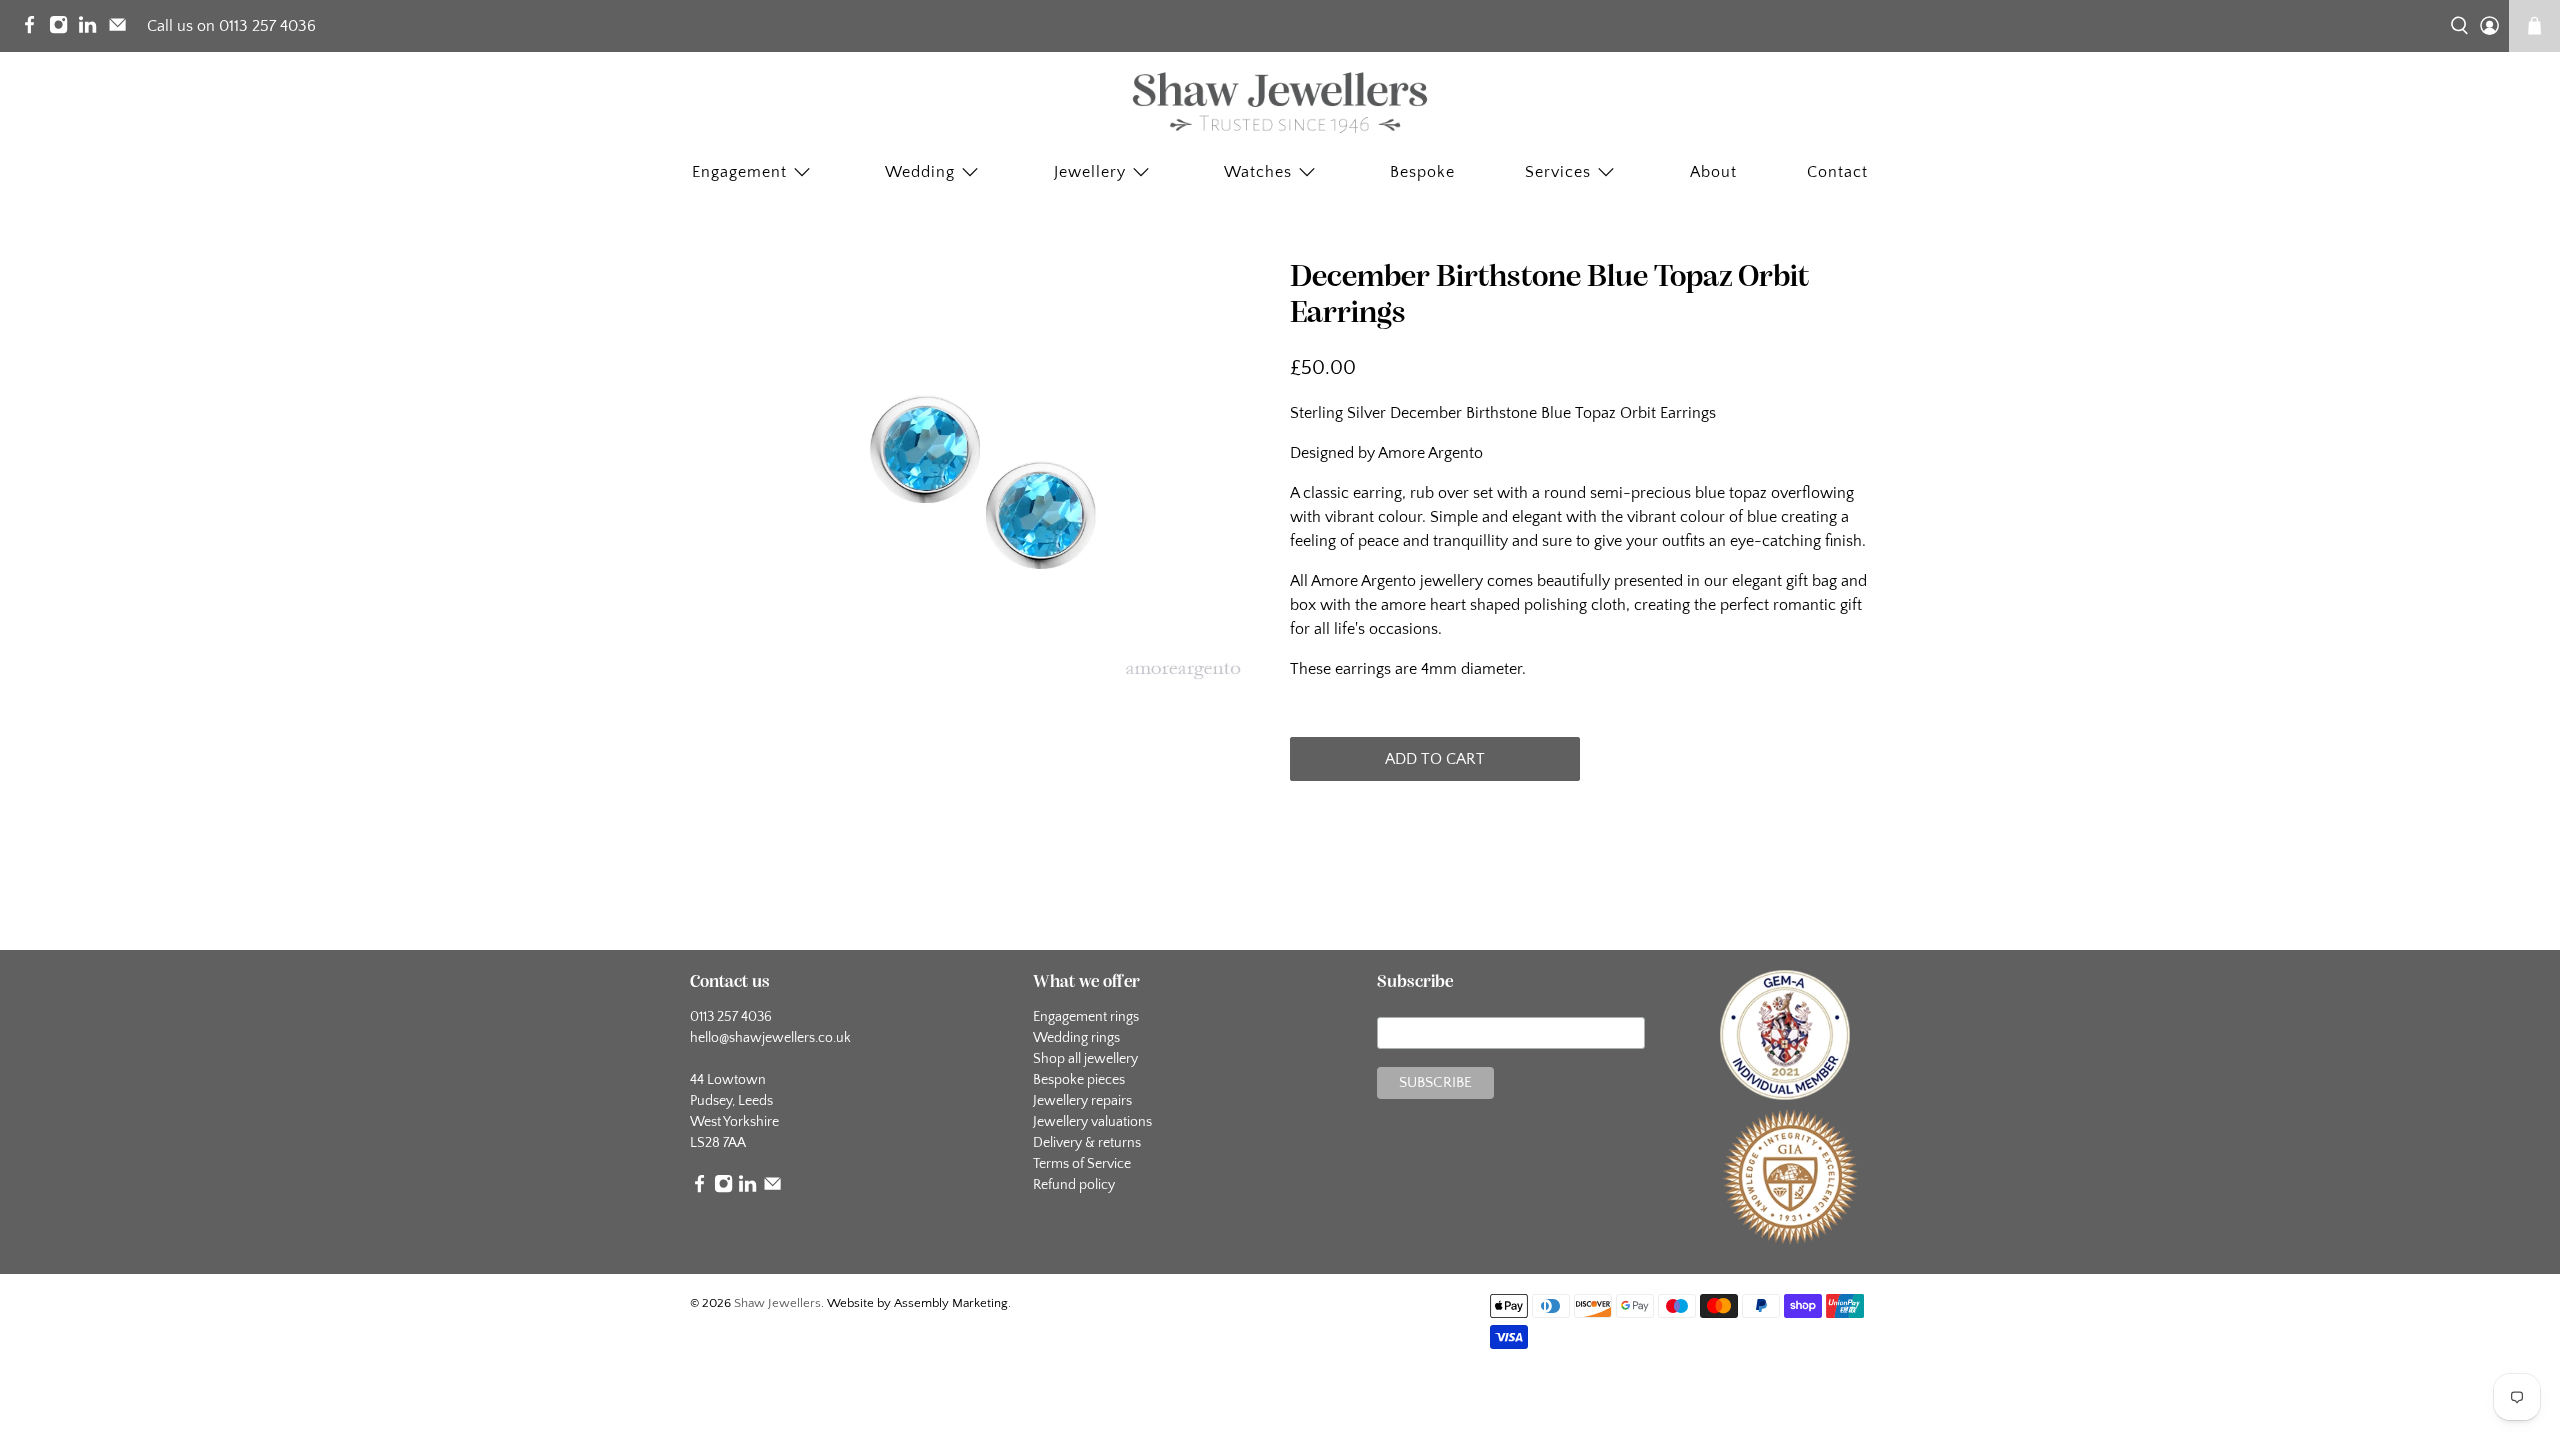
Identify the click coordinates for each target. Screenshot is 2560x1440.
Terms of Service (1082, 1164)
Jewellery (1090, 172)
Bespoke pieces (1079, 1080)
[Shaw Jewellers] (1280, 103)
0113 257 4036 (731, 1017)
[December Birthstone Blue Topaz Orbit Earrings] (980, 478)
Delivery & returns (1087, 1143)
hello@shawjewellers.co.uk (770, 1038)
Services (1558, 172)
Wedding (920, 172)
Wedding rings (1076, 1038)
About (1713, 172)
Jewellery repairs (1082, 1101)
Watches (1258, 172)
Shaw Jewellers (777, 1303)
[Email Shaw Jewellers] (122, 29)
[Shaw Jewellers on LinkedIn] (92, 29)
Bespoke (1422, 172)
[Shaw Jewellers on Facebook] (34, 29)
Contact (1837, 172)
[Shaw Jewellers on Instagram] (63, 29)
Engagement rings (1086, 1017)
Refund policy (1074, 1185)
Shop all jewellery (1085, 1059)
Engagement (739, 172)
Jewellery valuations (1092, 1122)
